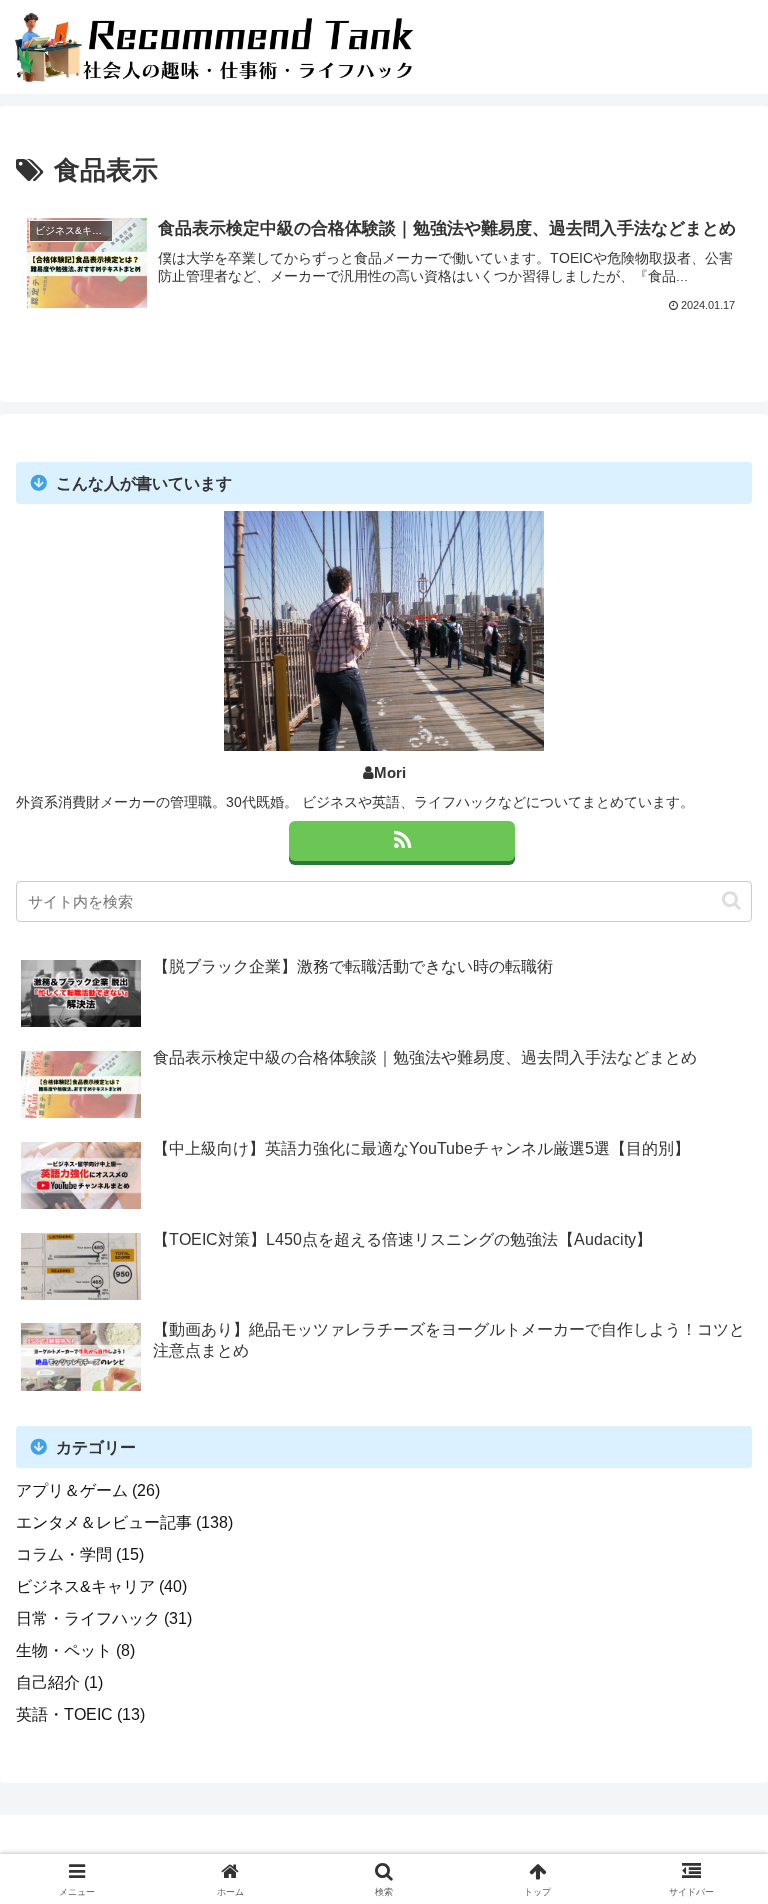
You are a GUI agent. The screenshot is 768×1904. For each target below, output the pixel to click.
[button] (731, 900)
